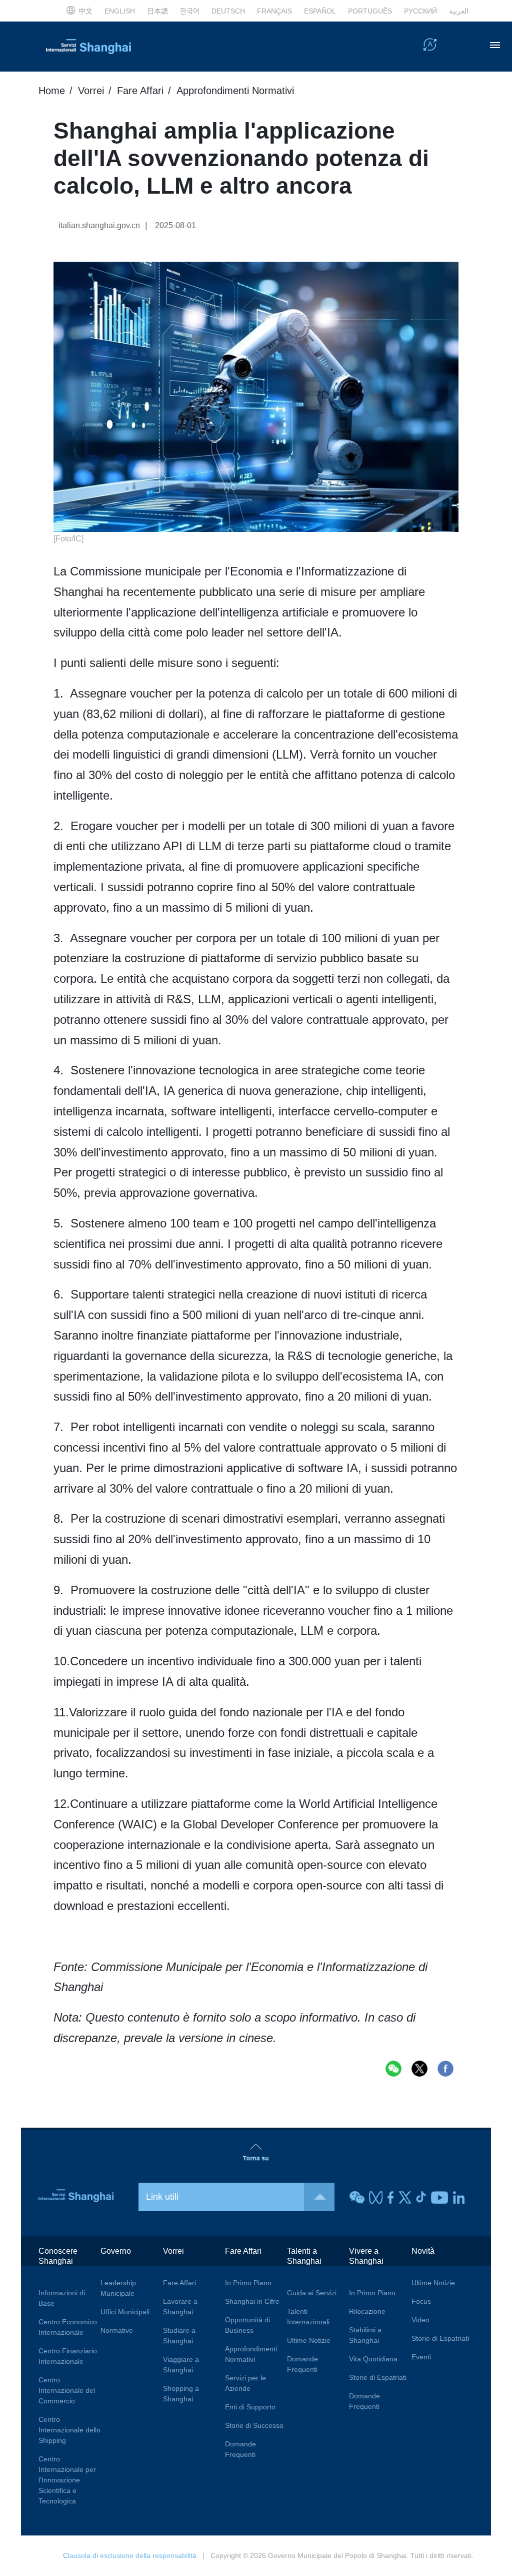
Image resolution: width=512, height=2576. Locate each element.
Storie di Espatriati (378, 2377)
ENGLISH (120, 11)
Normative (117, 2330)
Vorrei (91, 91)
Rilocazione (367, 2311)
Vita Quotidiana (373, 2359)
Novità (423, 2251)
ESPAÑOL (320, 11)
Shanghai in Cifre (252, 2301)
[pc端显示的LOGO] (88, 47)
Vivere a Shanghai (366, 2256)
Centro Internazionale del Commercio (67, 2390)
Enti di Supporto (250, 2407)
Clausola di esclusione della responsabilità (130, 2555)
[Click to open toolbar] (430, 46)
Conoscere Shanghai (58, 2256)
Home (52, 91)
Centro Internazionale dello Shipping (69, 2430)
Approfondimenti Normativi (235, 91)
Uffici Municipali (125, 2312)
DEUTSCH (228, 11)
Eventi (421, 2357)
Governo (116, 2251)
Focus (421, 2301)
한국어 (190, 11)
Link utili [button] (162, 2197)
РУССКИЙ (420, 11)
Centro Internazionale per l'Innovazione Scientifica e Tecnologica (67, 2480)
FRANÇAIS (274, 11)
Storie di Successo (254, 2425)
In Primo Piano (248, 2283)
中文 (85, 11)
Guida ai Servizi (312, 2293)
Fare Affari (140, 91)
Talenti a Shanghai (304, 2256)
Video (420, 2320)
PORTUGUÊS (370, 11)
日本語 (157, 11)
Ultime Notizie (309, 2340)
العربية (459, 11)
